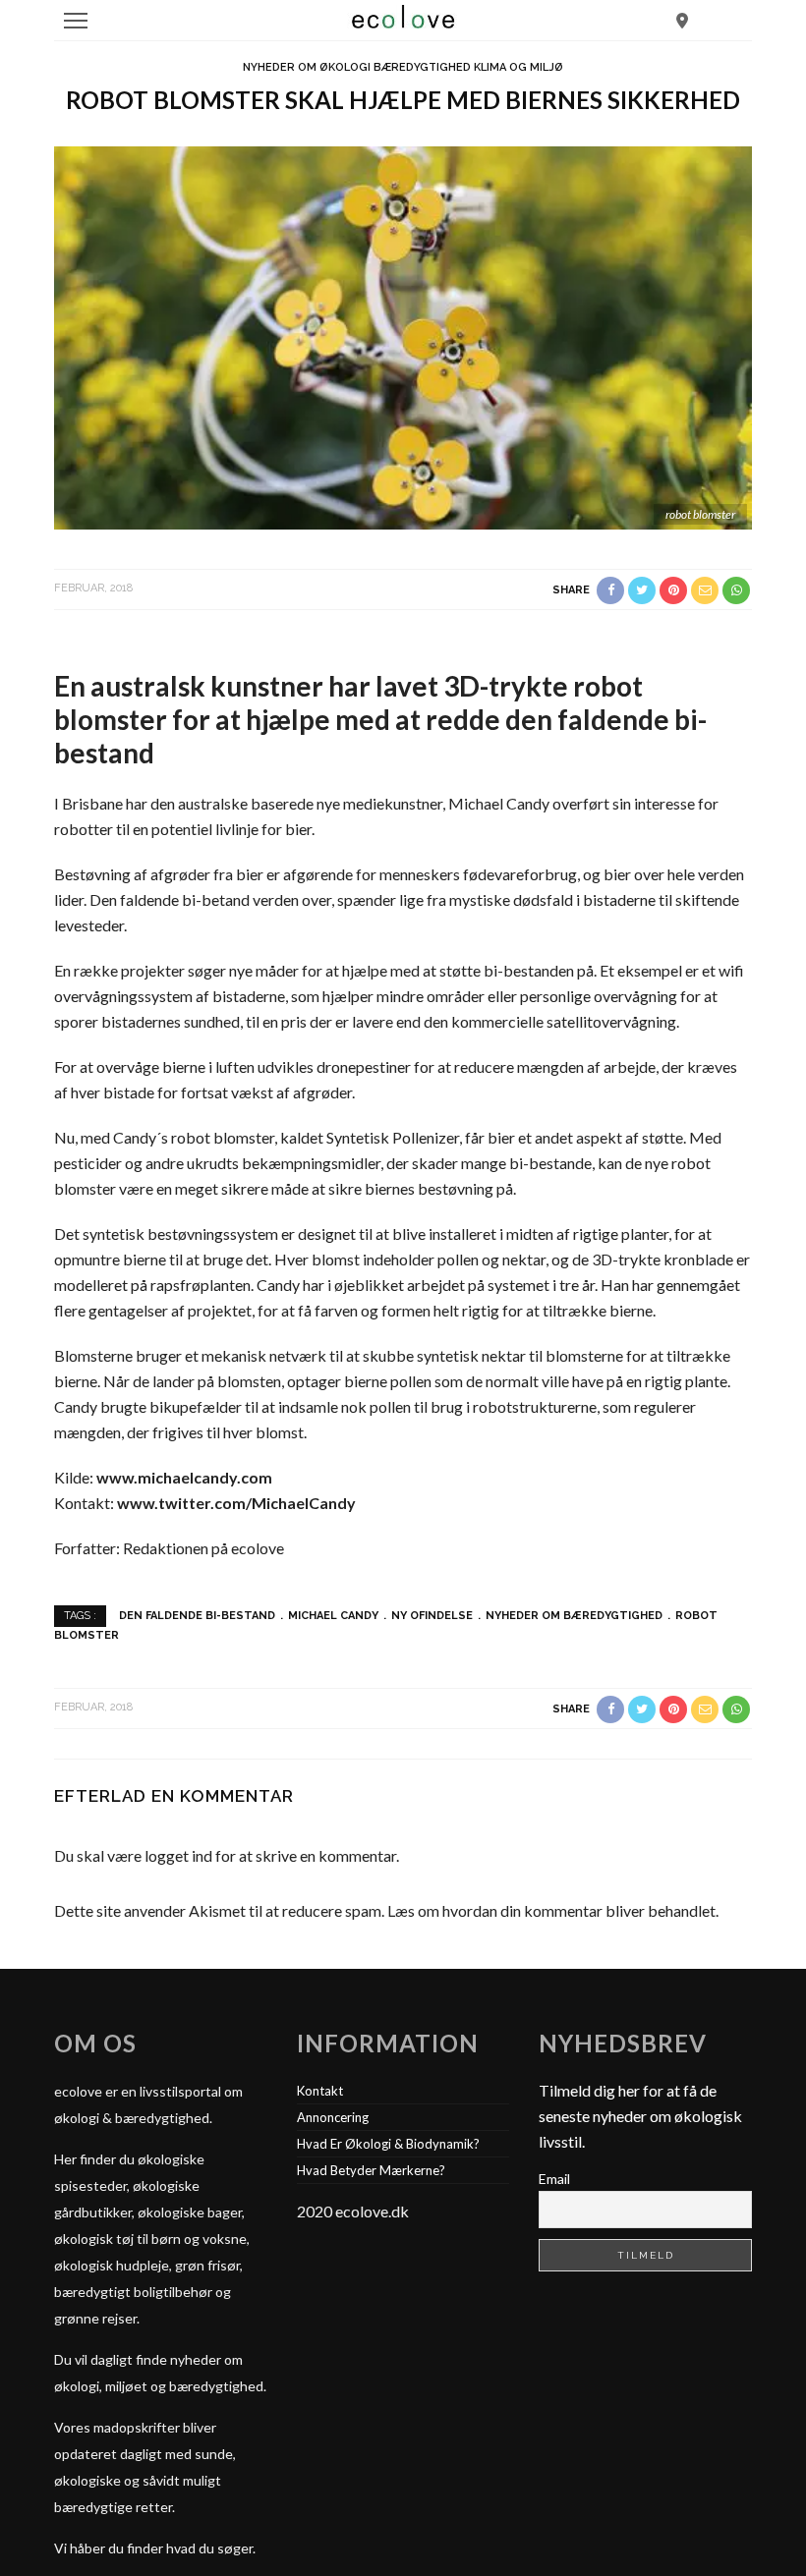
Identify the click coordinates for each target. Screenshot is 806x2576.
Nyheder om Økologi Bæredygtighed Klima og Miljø (403, 67)
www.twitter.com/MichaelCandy (236, 1503)
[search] (682, 20)
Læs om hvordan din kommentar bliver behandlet (551, 1910)
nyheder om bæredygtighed (574, 1616)
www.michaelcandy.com (183, 1477)
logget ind (178, 1855)
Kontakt (320, 2091)
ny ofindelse (432, 1616)
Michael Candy (333, 1616)
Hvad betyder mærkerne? (371, 2170)
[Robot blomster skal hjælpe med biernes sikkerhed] (403, 336)
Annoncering (333, 2117)
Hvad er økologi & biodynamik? (388, 2144)
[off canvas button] (76, 21)
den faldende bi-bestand (197, 1616)
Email (554, 2179)
